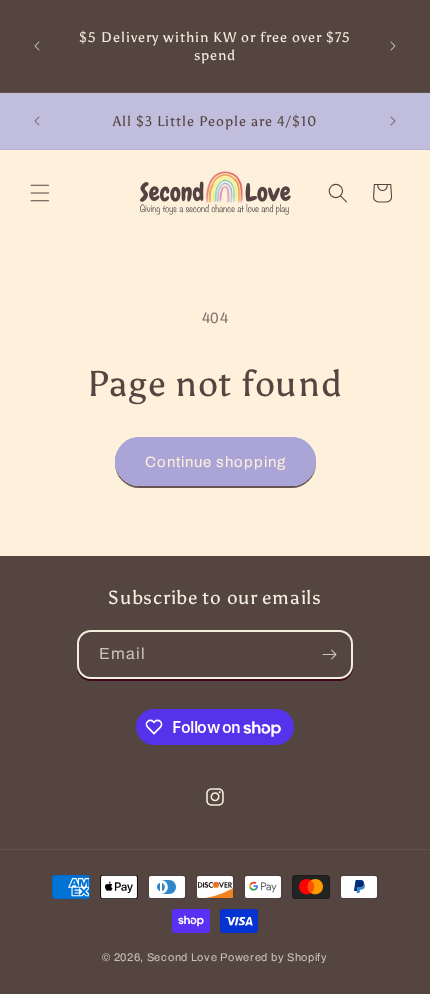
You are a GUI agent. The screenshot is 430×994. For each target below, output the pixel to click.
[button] (40, 193)
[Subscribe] (329, 654)
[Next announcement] (393, 46)
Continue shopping (215, 462)
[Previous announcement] (37, 46)
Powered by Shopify (274, 957)
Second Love (182, 957)
